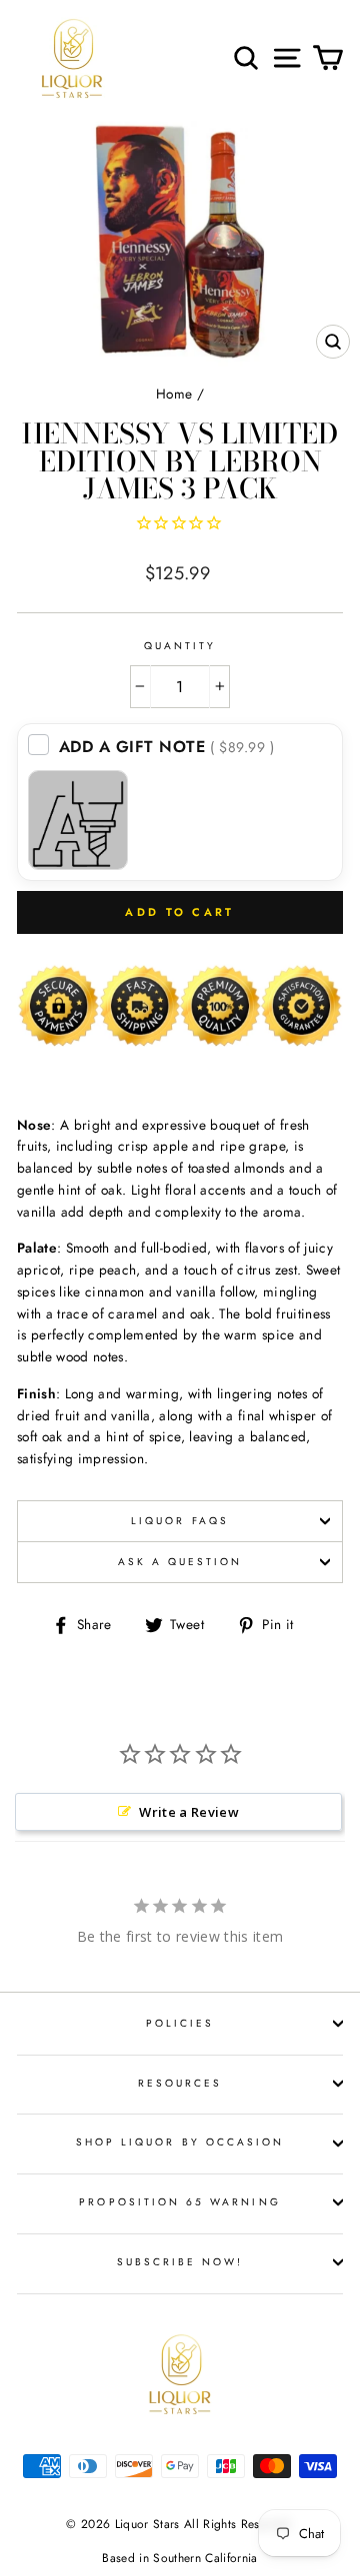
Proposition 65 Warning (179, 2202)
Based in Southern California (180, 2558)
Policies (180, 2023)
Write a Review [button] (189, 1812)
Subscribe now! (180, 2262)
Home (174, 394)
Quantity (180, 646)
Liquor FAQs (180, 1521)
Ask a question (180, 1562)
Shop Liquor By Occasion (180, 2142)
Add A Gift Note (167, 747)
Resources (180, 2083)
